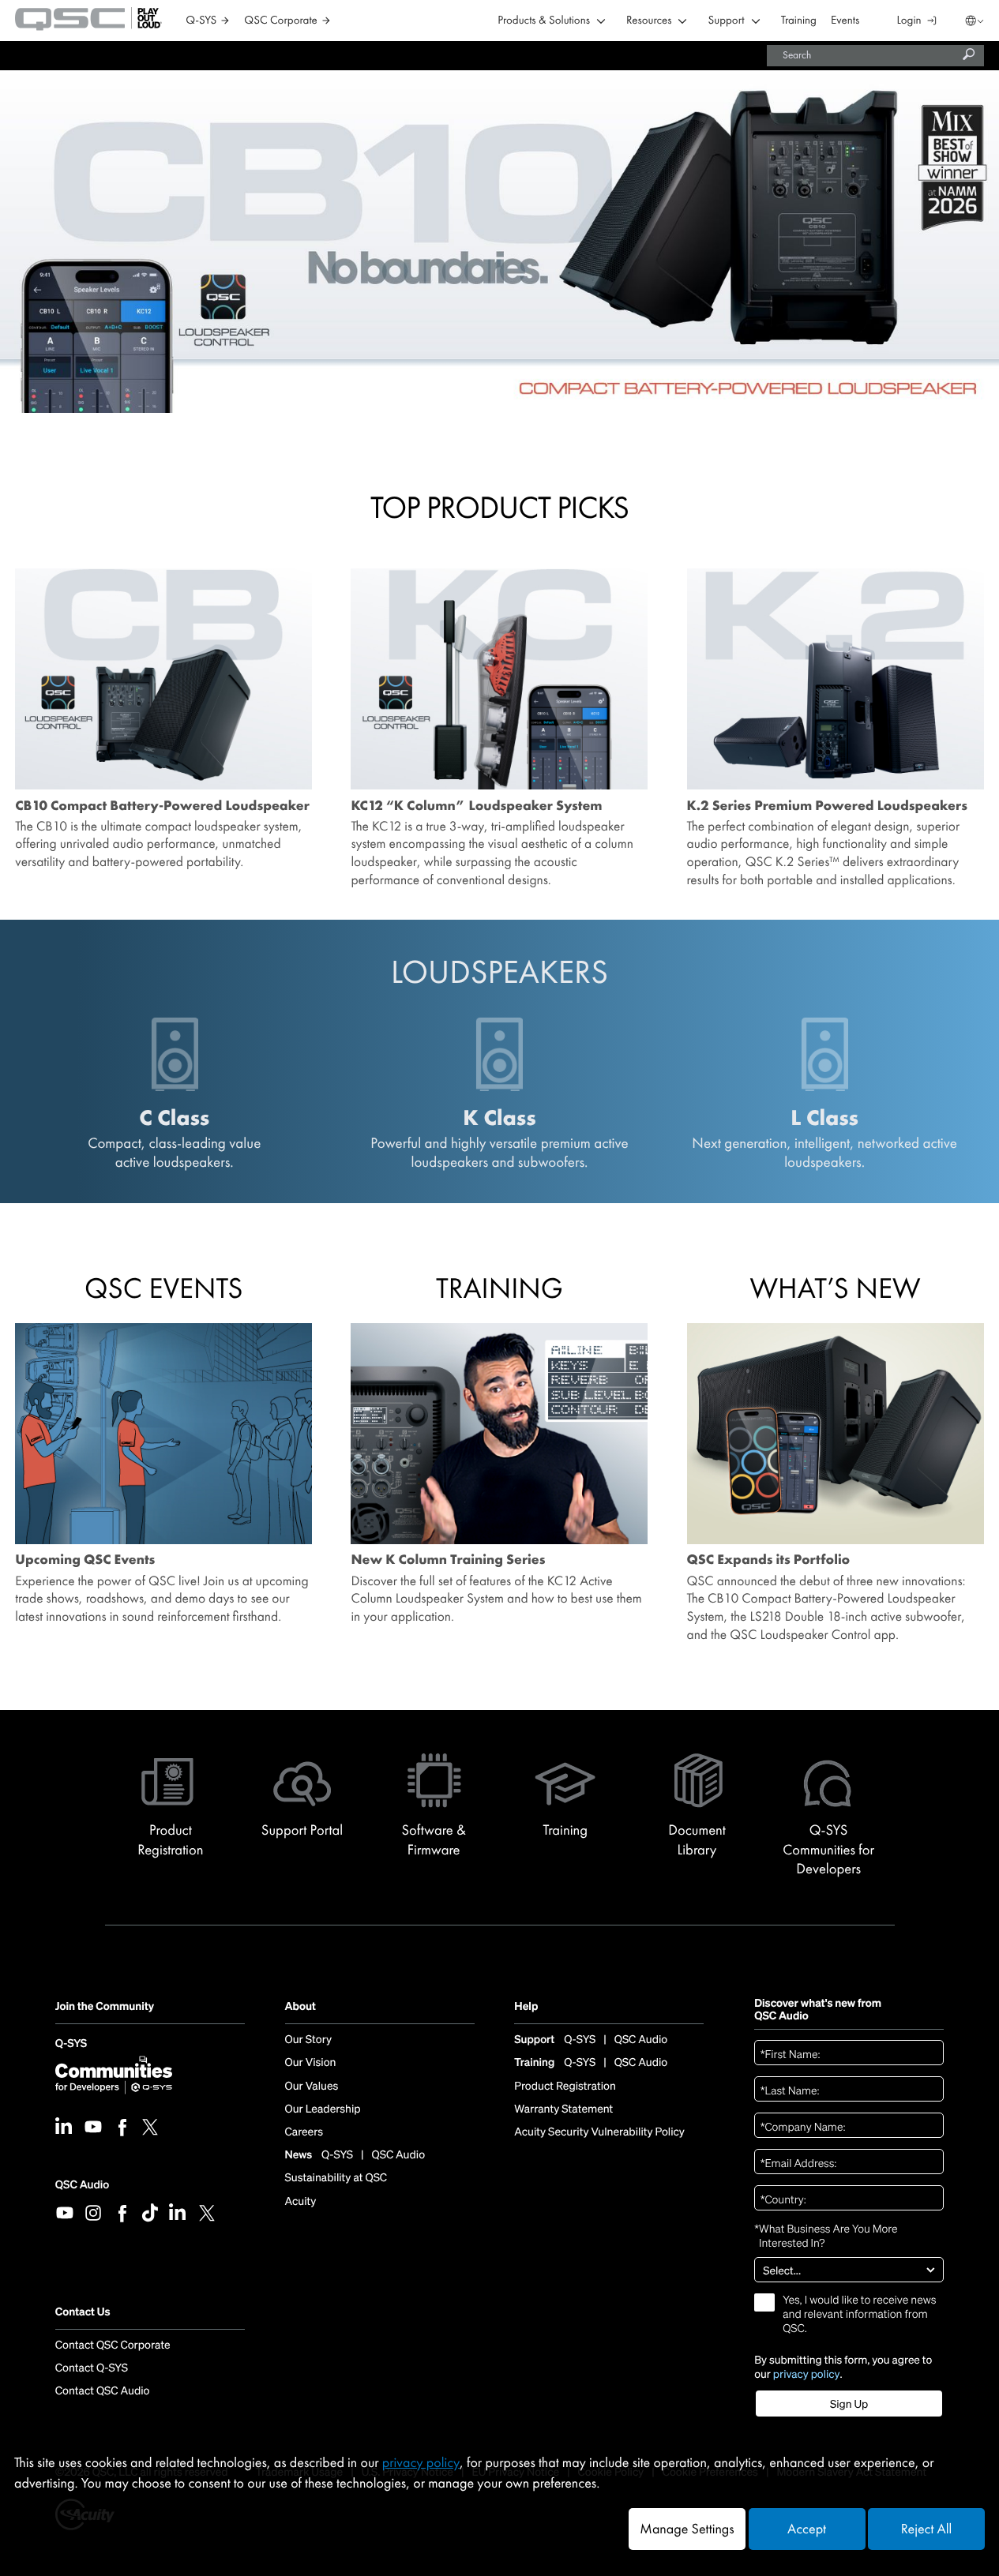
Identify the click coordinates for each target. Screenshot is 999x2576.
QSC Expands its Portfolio (769, 1560)
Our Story (308, 2040)
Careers (304, 2132)
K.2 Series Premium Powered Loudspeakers (827, 806)
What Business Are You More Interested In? (826, 2236)
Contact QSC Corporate (113, 2345)
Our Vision (311, 2063)
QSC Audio (82, 2185)
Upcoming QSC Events (85, 1560)
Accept (807, 2529)
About (300, 2007)
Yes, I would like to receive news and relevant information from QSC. (859, 2315)
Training (799, 21)
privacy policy (807, 2374)
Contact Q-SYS (92, 2368)
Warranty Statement (563, 2109)
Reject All (926, 2529)
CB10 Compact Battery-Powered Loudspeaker (162, 806)
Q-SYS (71, 2045)
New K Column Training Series (448, 1560)
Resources (649, 21)
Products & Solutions (544, 21)
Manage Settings (687, 2529)
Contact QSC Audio (103, 2391)
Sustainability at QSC (336, 2178)
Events (845, 21)
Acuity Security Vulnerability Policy (599, 2132)
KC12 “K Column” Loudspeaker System (476, 806)
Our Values (312, 2087)
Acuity (301, 2202)
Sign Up (849, 2404)
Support (726, 21)
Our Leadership (323, 2109)
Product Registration (565, 2087)
